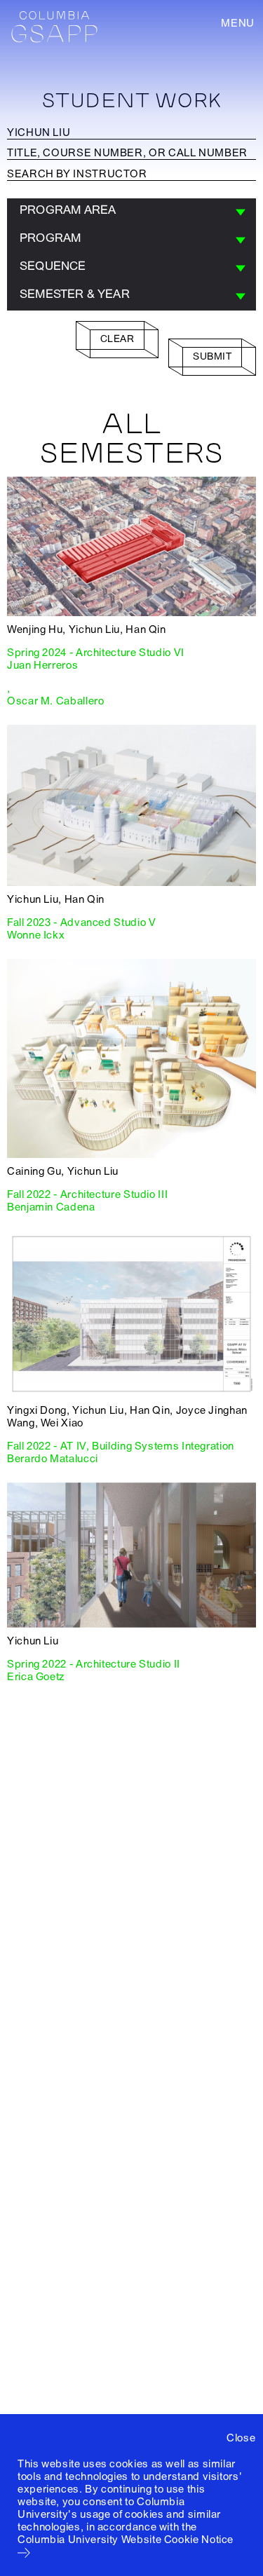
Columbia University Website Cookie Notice (126, 2540)
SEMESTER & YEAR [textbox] (75, 294)
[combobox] (131, 212)
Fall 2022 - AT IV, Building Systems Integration (121, 1446)
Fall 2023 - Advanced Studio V (81, 922)
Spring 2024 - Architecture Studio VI (96, 653)
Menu (238, 23)
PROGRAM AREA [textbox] (68, 210)
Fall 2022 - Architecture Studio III (87, 1194)
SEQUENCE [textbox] (53, 266)
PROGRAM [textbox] (50, 238)
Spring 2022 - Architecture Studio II (94, 1664)
